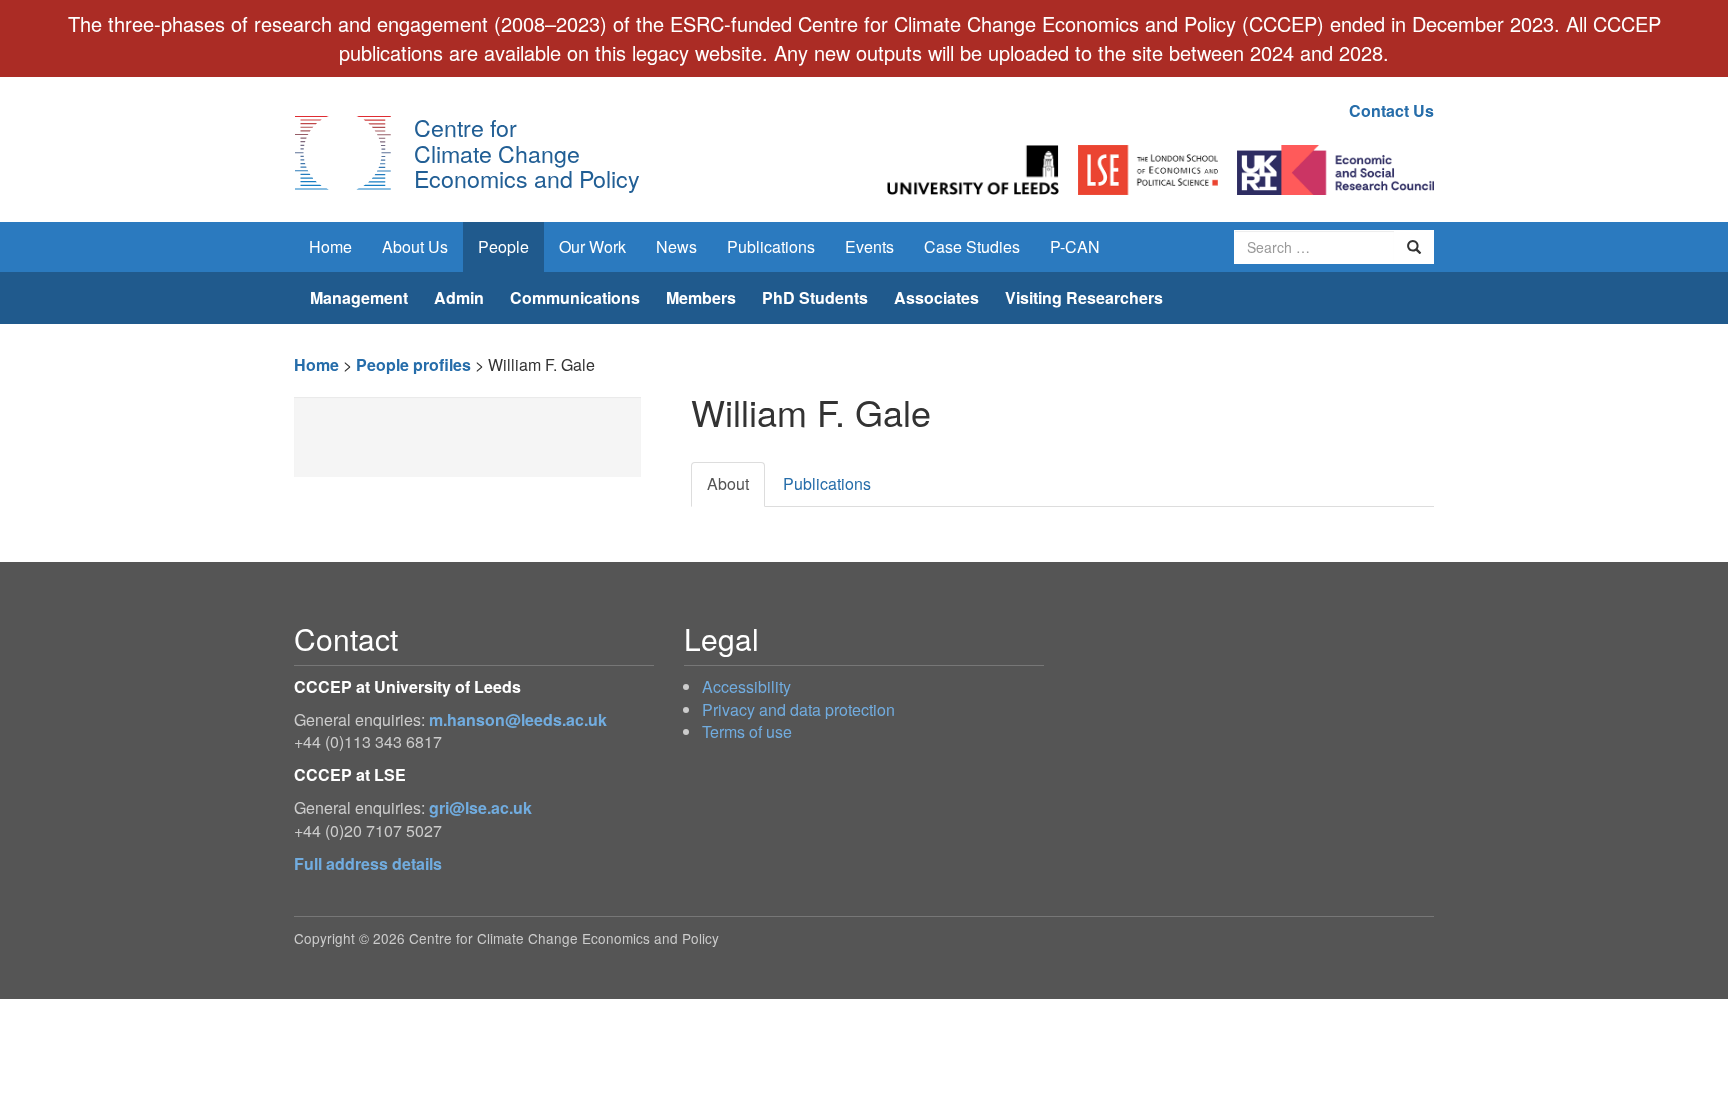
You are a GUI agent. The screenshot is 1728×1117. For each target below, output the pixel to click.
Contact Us (1391, 110)
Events (869, 246)
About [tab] (728, 483)
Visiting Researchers (1084, 297)
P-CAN (1075, 246)
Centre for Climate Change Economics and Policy (527, 152)
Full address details (368, 863)
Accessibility (746, 686)
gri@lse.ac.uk (480, 807)
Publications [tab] (827, 483)
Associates (936, 297)
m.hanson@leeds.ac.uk (518, 719)
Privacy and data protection (798, 709)
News (676, 246)
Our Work (592, 246)
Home (330, 246)
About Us (415, 246)
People (503, 246)
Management (359, 297)
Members (701, 297)
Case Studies (972, 246)
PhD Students (815, 297)
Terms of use (747, 731)
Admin (459, 297)
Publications (771, 246)
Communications (575, 297)
